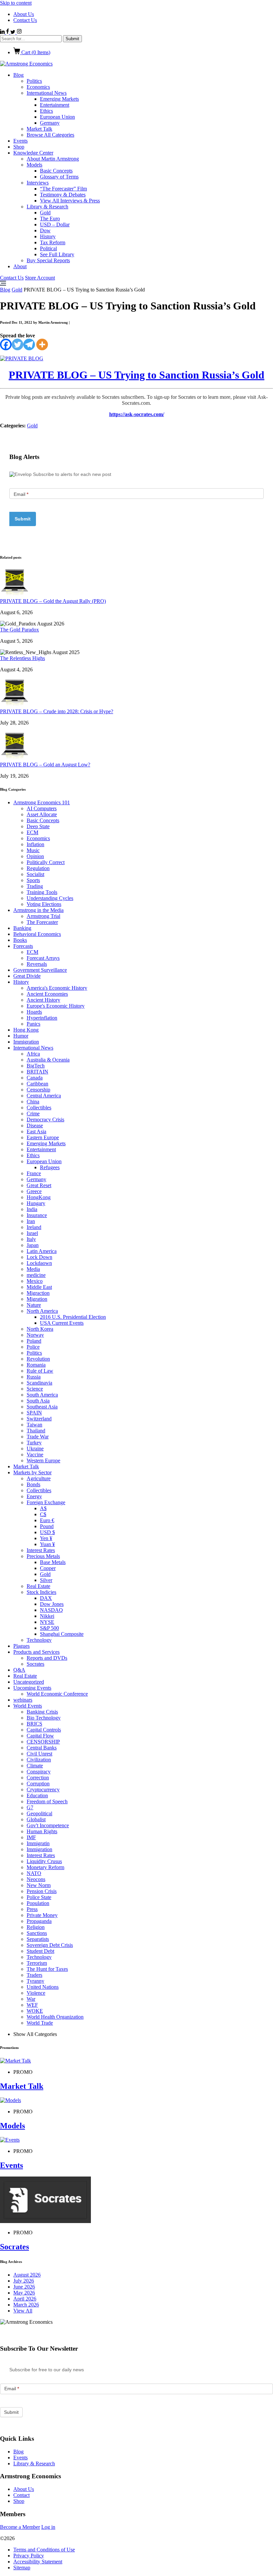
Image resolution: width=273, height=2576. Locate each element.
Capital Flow (40, 1736)
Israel (32, 1233)
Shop (19, 147)
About (20, 266)
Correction (38, 1778)
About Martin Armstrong (53, 159)
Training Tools (42, 892)
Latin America (42, 1251)
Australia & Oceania (48, 1060)
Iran (31, 1221)
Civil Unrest (39, 1754)
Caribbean (37, 1084)
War (31, 1999)
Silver (46, 1580)
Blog (18, 75)
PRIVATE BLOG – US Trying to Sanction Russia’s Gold (136, 375)
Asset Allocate (42, 814)
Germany (50, 123)
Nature (34, 1305)
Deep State (38, 826)
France (34, 1173)
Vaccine (35, 1455)
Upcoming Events (32, 1688)
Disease (35, 1125)
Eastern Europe (43, 1137)
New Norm (39, 1885)
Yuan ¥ (47, 1544)
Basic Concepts (56, 171)
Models (34, 165)
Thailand (36, 1431)
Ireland (34, 1227)
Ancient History (43, 1000)
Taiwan (34, 1425)
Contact (21, 2495)
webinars (23, 1700)
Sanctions (37, 1933)
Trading (35, 886)
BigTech (36, 1066)
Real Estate (38, 1586)
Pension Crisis (42, 1891)
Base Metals (53, 1562)
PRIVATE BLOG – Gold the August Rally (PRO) (53, 601)
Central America (44, 1096)
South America (42, 1395)
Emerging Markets (59, 99)
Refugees (50, 1167)
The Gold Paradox (19, 630)
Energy (34, 1496)
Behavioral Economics (37, 934)
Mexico (35, 1281)
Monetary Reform (45, 1867)
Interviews (38, 183)
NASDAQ (51, 1610)
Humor (21, 1036)
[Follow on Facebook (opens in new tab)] (8, 32)
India (32, 1209)
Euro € (47, 1520)
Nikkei (47, 1616)
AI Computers (42, 808)
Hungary (36, 1203)
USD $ (47, 1532)
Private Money (42, 1915)
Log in (48, 2527)
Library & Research (47, 207)
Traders (34, 1975)
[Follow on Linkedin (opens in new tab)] (3, 32)
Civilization (39, 1760)
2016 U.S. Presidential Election (73, 1317)
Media (33, 1269)
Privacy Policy (29, 2556)
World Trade (40, 2023)
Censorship (38, 1090)
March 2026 (26, 2305)
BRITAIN (37, 1072)
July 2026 (24, 2281)
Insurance (37, 1215)
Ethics (46, 111)
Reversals (37, 964)
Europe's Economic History (56, 1006)
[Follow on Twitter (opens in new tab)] (13, 32)
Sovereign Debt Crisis (50, 1945)
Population (38, 1903)
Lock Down (39, 1257)
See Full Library (57, 254)
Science (35, 1389)
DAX (46, 1598)
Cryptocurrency (43, 1790)
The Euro (50, 219)
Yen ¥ (46, 1538)
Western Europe (43, 1460)
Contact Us (25, 20)
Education (37, 1795)
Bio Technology (44, 1718)
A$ (43, 1508)
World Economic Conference (57, 1694)
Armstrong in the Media (38, 910)
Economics (38, 87)
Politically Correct (46, 862)
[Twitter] (17, 344)
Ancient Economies (47, 994)
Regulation (38, 868)
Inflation (35, 844)
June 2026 (24, 2287)
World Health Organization (55, 2017)
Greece (34, 1191)
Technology (39, 1640)
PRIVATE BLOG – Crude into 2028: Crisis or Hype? (57, 711)
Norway (35, 1335)
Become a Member (20, 2527)
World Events (28, 1706)
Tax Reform (53, 242)
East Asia (36, 1131)
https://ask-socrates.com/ (137, 414)
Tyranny (35, 1981)
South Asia (38, 1401)
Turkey (34, 1443)
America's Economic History (57, 988)
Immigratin (38, 1843)
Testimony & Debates (63, 195)
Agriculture (39, 1478)
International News (47, 93)
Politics (34, 81)
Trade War (38, 1437)
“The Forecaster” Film (63, 189)
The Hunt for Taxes (47, 1969)
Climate (35, 1766)
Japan (33, 1245)
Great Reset (39, 1185)
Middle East (39, 1287)
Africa (33, 1054)
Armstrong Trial (43, 916)
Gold (45, 213)
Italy (31, 1239)
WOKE (35, 2011)
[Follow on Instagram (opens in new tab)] (19, 32)
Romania (36, 1365)
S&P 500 (49, 1628)
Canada (35, 1078)
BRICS (34, 1724)
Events (20, 141)
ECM (32, 832)
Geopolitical (39, 1813)
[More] (42, 344)
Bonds (33, 1484)
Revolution (38, 1359)
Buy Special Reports (48, 260)
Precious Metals (43, 1556)
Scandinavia (39, 1383)
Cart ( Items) (35, 52)
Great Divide (27, 976)
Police (33, 1347)
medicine (36, 1275)
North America (42, 1311)
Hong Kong (26, 1030)
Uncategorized (29, 1682)
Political (48, 248)
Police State (39, 1897)
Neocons (36, 1879)
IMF (31, 1837)
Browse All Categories (50, 135)
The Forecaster (42, 922)
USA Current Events (62, 1323)
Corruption (38, 1784)
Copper (48, 1568)
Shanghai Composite (62, 1634)
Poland (34, 1341)
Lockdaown (39, 1263)
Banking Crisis (42, 1712)
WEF (32, 2005)
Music (33, 850)
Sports (33, 880)
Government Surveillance (40, 970)
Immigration (26, 1042)
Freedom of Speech (47, 1801)
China (33, 1102)
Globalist (36, 1819)
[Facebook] (6, 344)
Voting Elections (44, 904)
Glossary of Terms (59, 177)
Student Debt (40, 1951)
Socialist (35, 874)
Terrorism (37, 1963)
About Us (24, 14)
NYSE (47, 1622)
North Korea (40, 1329)
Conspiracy (39, 1772)
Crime (33, 1114)
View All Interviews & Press (70, 201)
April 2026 (25, 2299)
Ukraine (35, 1449)
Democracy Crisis (45, 1120)
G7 (30, 1807)
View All (23, 2311)
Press (32, 1909)
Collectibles (39, 1108)
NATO (34, 1873)
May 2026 (24, 2293)
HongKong (39, 1197)
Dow (45, 230)
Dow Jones (52, 1604)
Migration (37, 1299)
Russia (34, 1377)
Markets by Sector (32, 1472)
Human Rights (42, 1831)
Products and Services (36, 1652)
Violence (36, 1993)
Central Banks (42, 1748)
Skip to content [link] (16, 3)
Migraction (38, 1293)
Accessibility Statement (38, 2562)
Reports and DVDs (47, 1658)
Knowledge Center (33, 153)
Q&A (19, 1670)
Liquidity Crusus (44, 1861)
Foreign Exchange (46, 1502)
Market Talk (39, 129)
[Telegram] (29, 344)
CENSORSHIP (43, 1742)
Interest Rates (41, 1550)
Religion (36, 1927)
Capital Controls (44, 1730)
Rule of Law (40, 1371)
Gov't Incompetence (48, 1825)
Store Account (40, 278)
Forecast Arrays (43, 958)
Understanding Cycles (50, 898)
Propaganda (39, 1921)
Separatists (38, 1939)
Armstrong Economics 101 (42, 802)
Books (20, 940)
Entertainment (55, 105)
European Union (57, 117)
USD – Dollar (55, 224)
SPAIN (34, 1413)
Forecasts (23, 946)
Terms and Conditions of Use (44, 2550)
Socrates (35, 1664)
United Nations (43, 1987)
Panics (33, 1024)
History (48, 236)
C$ (43, 1514)
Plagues (21, 1646)
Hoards (34, 1012)
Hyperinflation (42, 1018)
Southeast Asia (42, 1407)
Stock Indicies (41, 1592)
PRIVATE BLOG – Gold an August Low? (45, 765)
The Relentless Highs (22, 658)
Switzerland (39, 1419)
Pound (47, 1526)
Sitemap (22, 2568)
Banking (22, 928)
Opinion (35, 856)
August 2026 (27, 2275)
